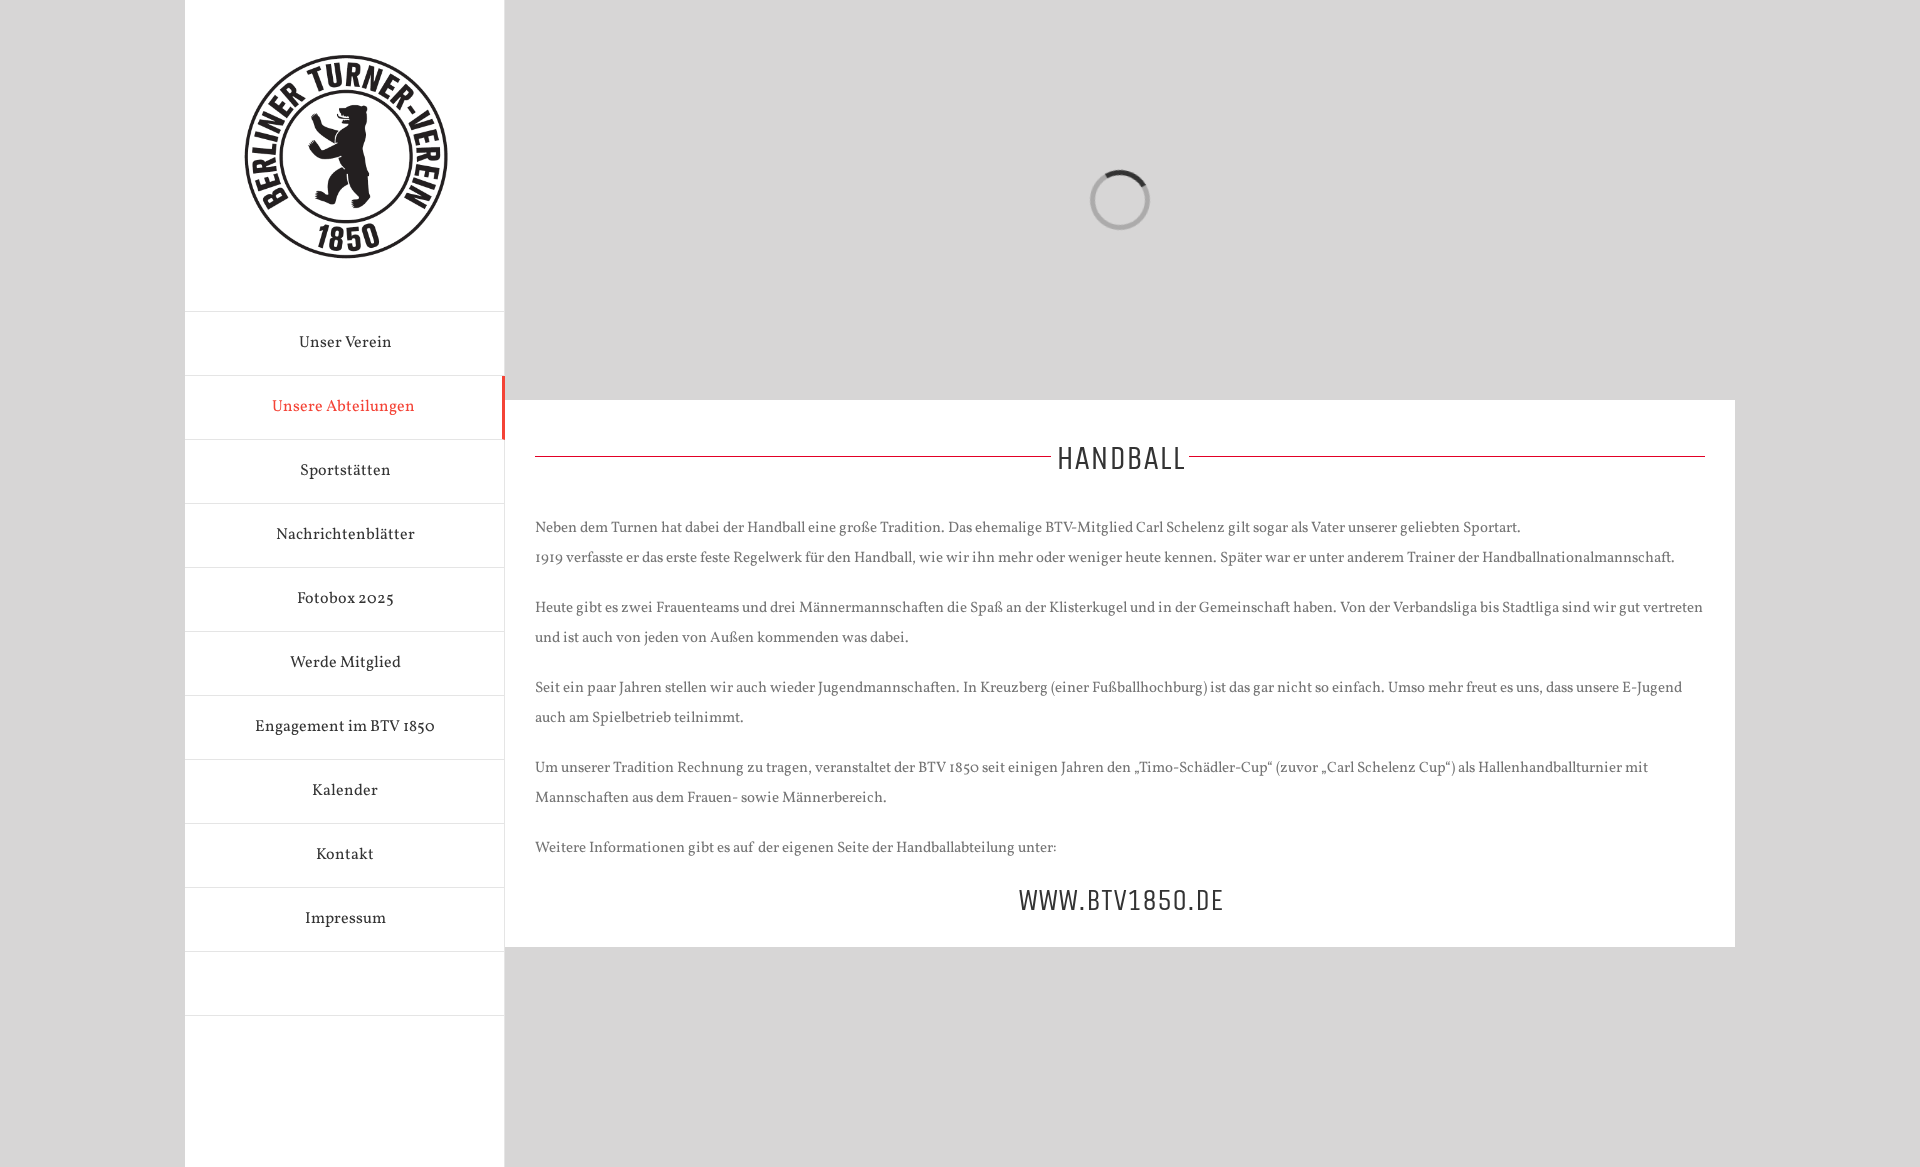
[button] (345, 984)
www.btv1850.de (1120, 900)
